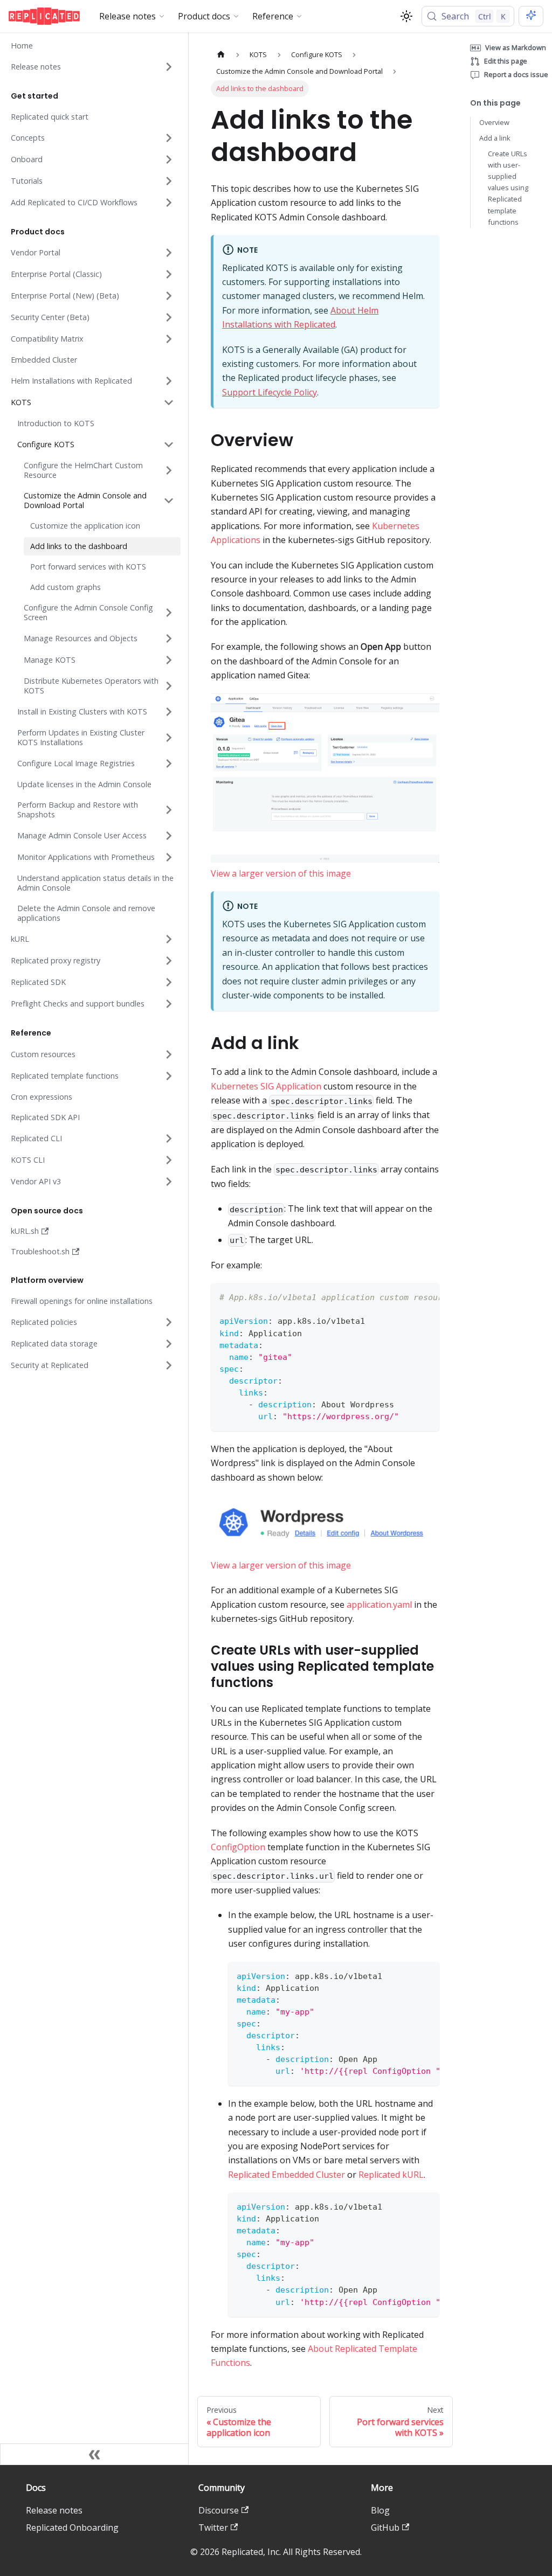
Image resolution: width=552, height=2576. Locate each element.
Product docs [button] (204, 16)
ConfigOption (238, 1847)
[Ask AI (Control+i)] (531, 16)
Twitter (213, 2528)
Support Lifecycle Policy (270, 392)
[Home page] (221, 55)
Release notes (54, 2510)
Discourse (219, 2510)
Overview (494, 122)
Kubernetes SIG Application (266, 1086)
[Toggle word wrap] (406, 1296)
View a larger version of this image (281, 873)
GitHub (385, 2528)
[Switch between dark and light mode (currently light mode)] (406, 16)
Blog (380, 2510)
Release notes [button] (127, 16)
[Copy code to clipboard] (426, 1296)
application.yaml (379, 1605)
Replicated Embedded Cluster (287, 2175)
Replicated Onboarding (72, 2528)
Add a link (495, 138)
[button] (92, 67)
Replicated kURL (391, 2175)
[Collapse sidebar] (94, 2454)
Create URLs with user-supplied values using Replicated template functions (508, 188)
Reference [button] (273, 16)
